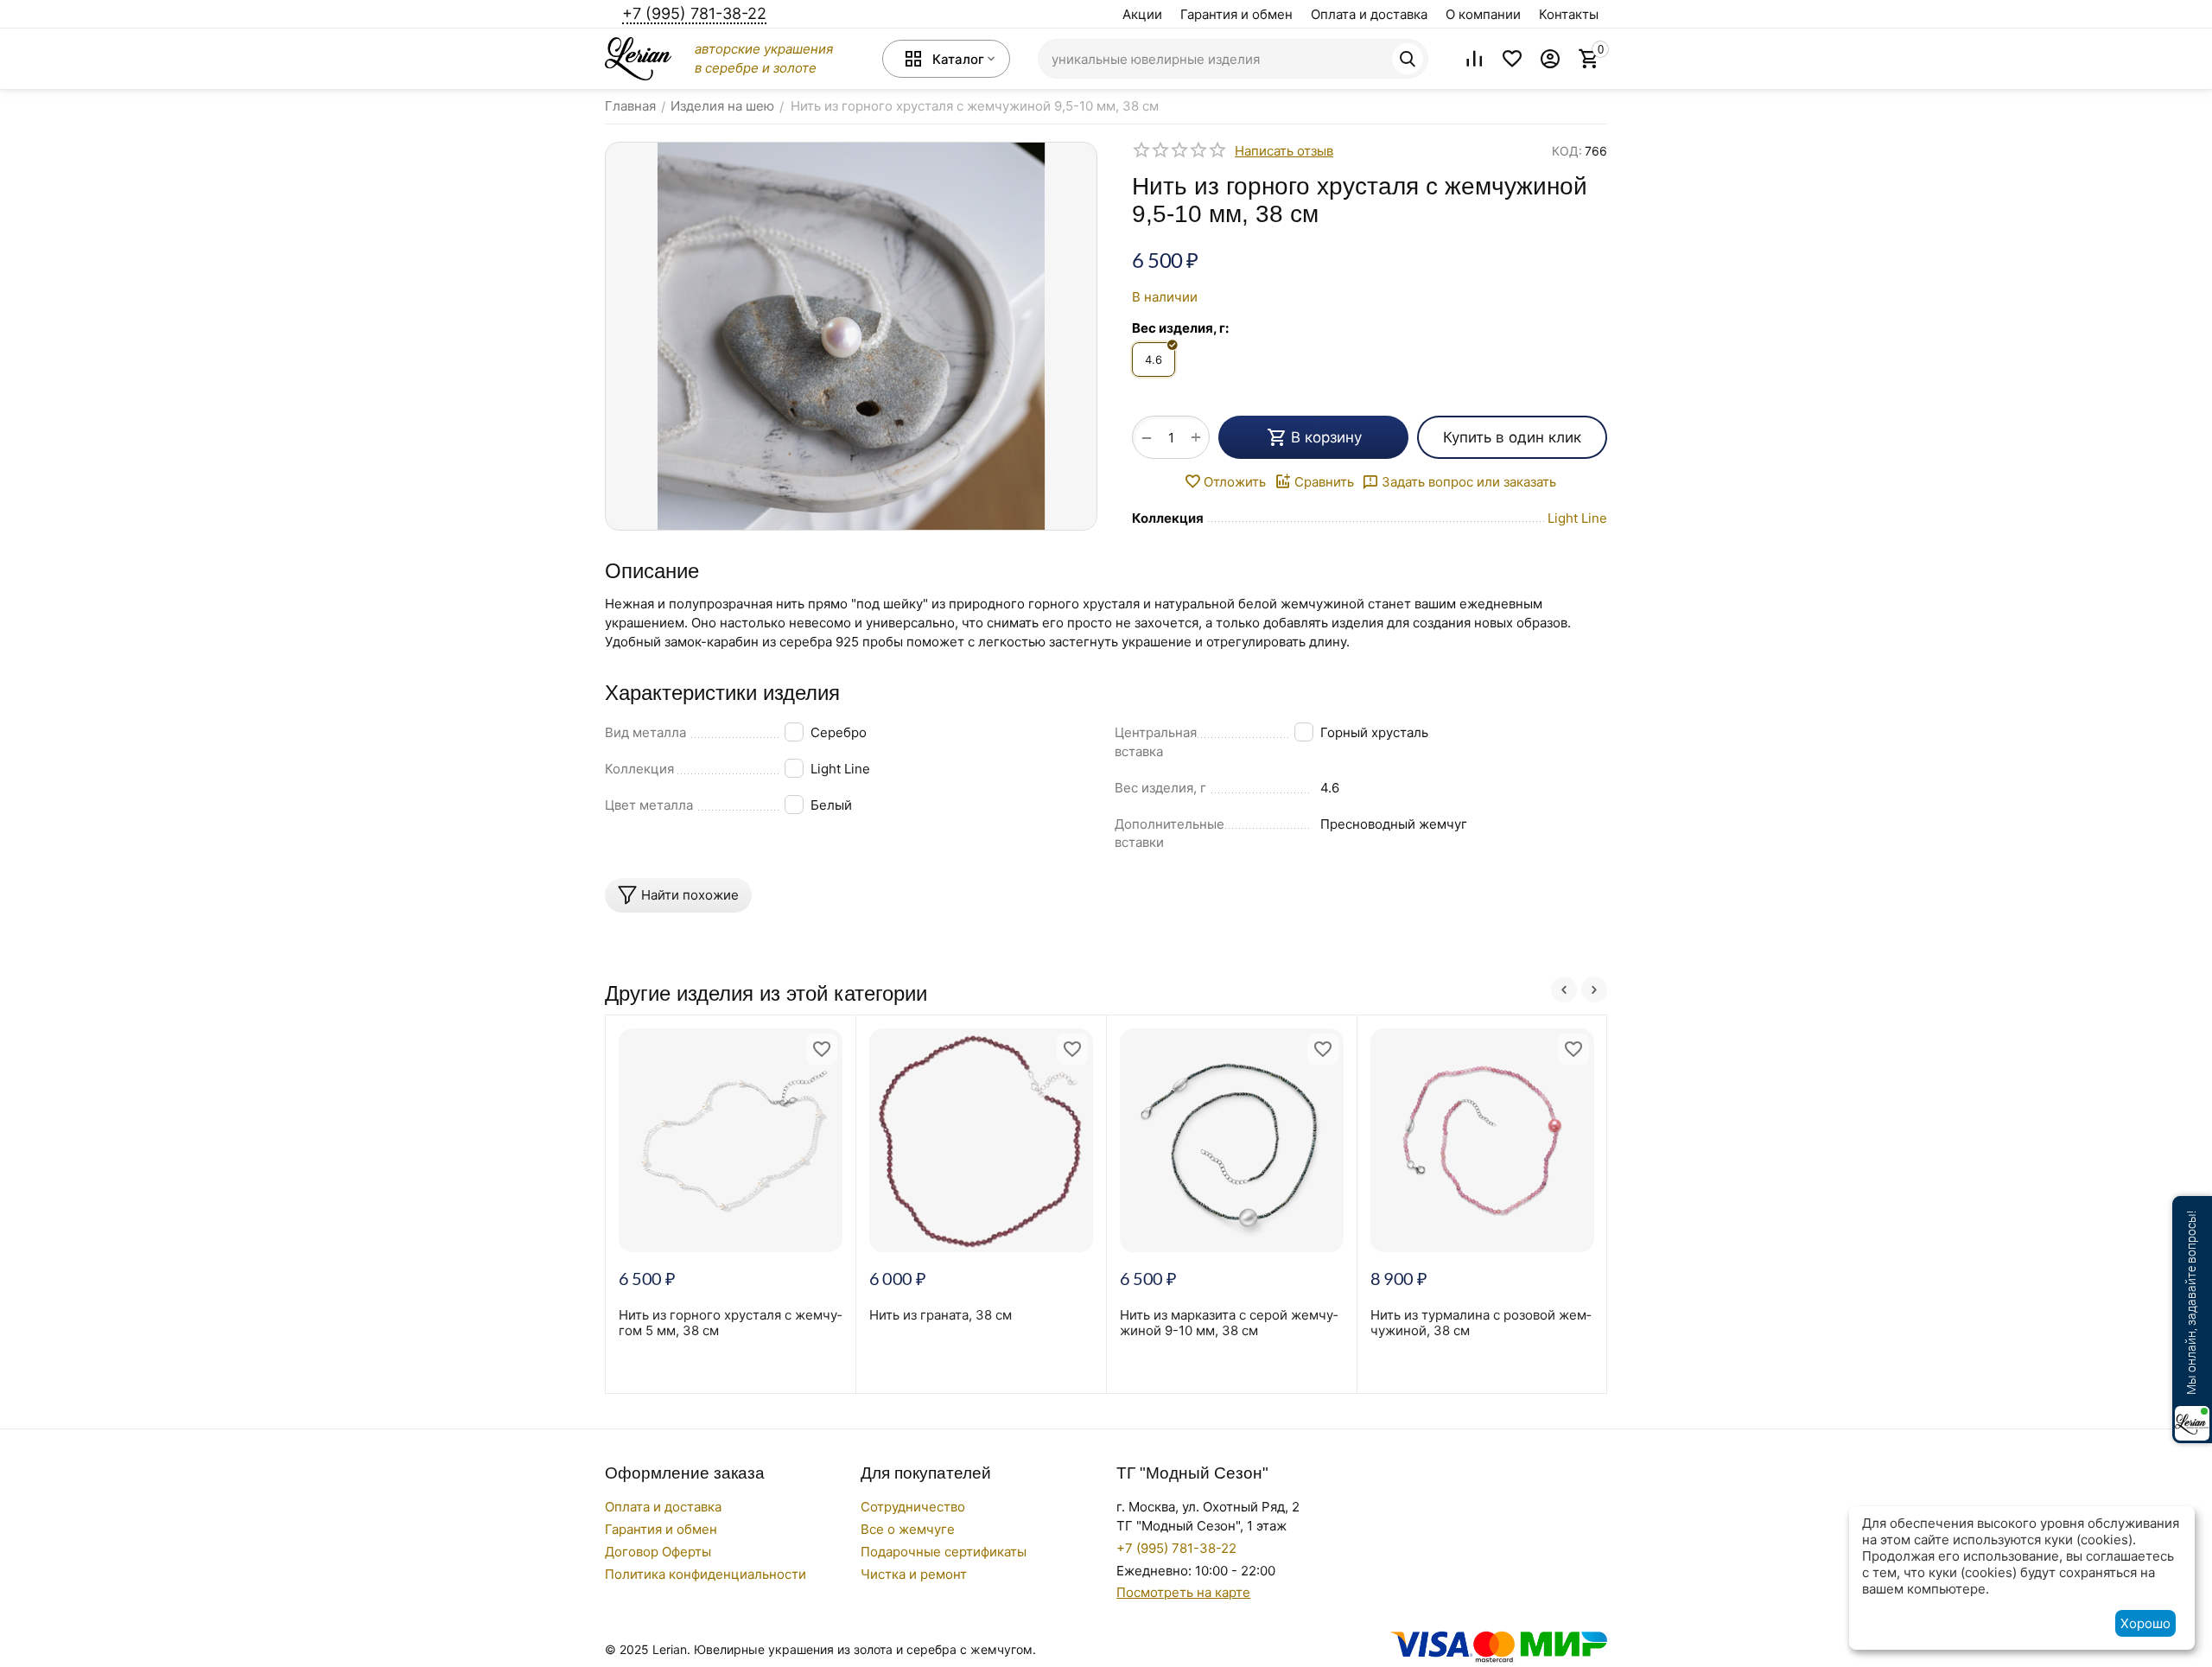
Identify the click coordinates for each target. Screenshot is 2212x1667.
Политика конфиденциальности (706, 1574)
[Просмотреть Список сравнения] (1474, 59)
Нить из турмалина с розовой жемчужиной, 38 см (1481, 1323)
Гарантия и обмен (1236, 14)
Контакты (1569, 14)
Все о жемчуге (908, 1529)
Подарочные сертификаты (944, 1552)
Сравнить (1324, 482)
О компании (1483, 14)
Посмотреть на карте (1183, 1592)
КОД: (1567, 151)
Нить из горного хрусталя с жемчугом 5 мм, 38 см (730, 1323)
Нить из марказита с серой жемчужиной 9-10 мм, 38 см (1229, 1323)
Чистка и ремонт (914, 1574)
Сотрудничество (913, 1507)
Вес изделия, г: (1180, 328)
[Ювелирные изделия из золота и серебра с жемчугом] (638, 57)
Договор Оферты (658, 1552)
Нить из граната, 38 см (941, 1315)
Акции (1142, 14)
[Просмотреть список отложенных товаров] (1512, 59)
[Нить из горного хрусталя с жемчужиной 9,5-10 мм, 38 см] (851, 336)
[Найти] (1408, 59)
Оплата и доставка (1369, 14)
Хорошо (2145, 1623)
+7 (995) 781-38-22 (694, 13)
